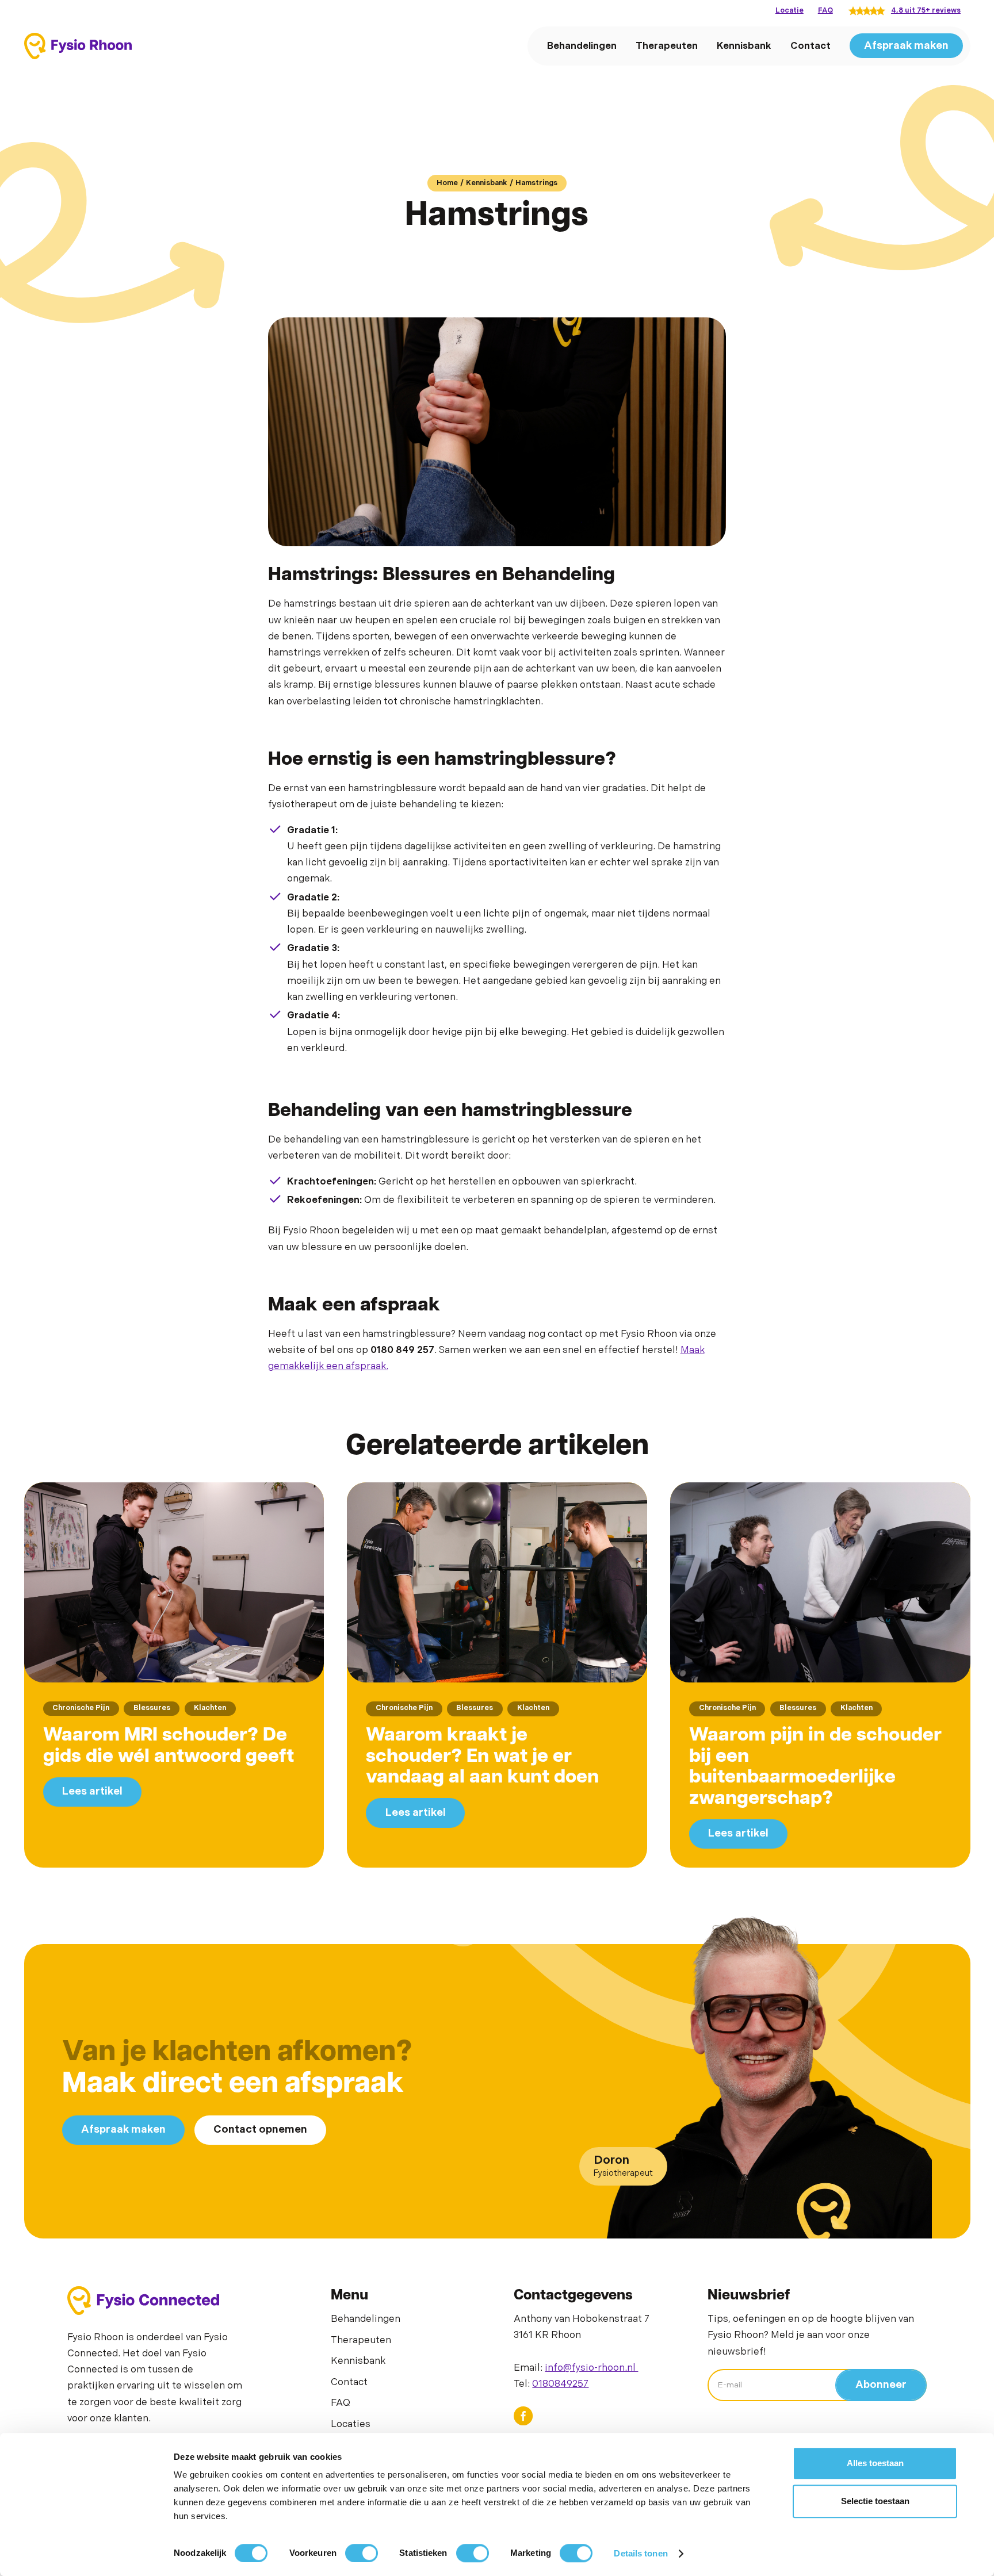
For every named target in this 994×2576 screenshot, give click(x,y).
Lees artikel (92, 1791)
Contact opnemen (260, 2130)
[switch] (362, 2553)
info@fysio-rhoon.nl (591, 2368)
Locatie (790, 11)
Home (447, 183)
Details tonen (641, 2553)
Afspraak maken (906, 45)
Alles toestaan (875, 2463)
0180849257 (560, 2384)
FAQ (825, 11)
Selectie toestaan (875, 2501)
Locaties (351, 2424)
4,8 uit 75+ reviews (926, 11)
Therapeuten (667, 45)
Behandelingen (582, 45)
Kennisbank (744, 45)
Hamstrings (536, 183)
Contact (811, 45)
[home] (78, 46)
